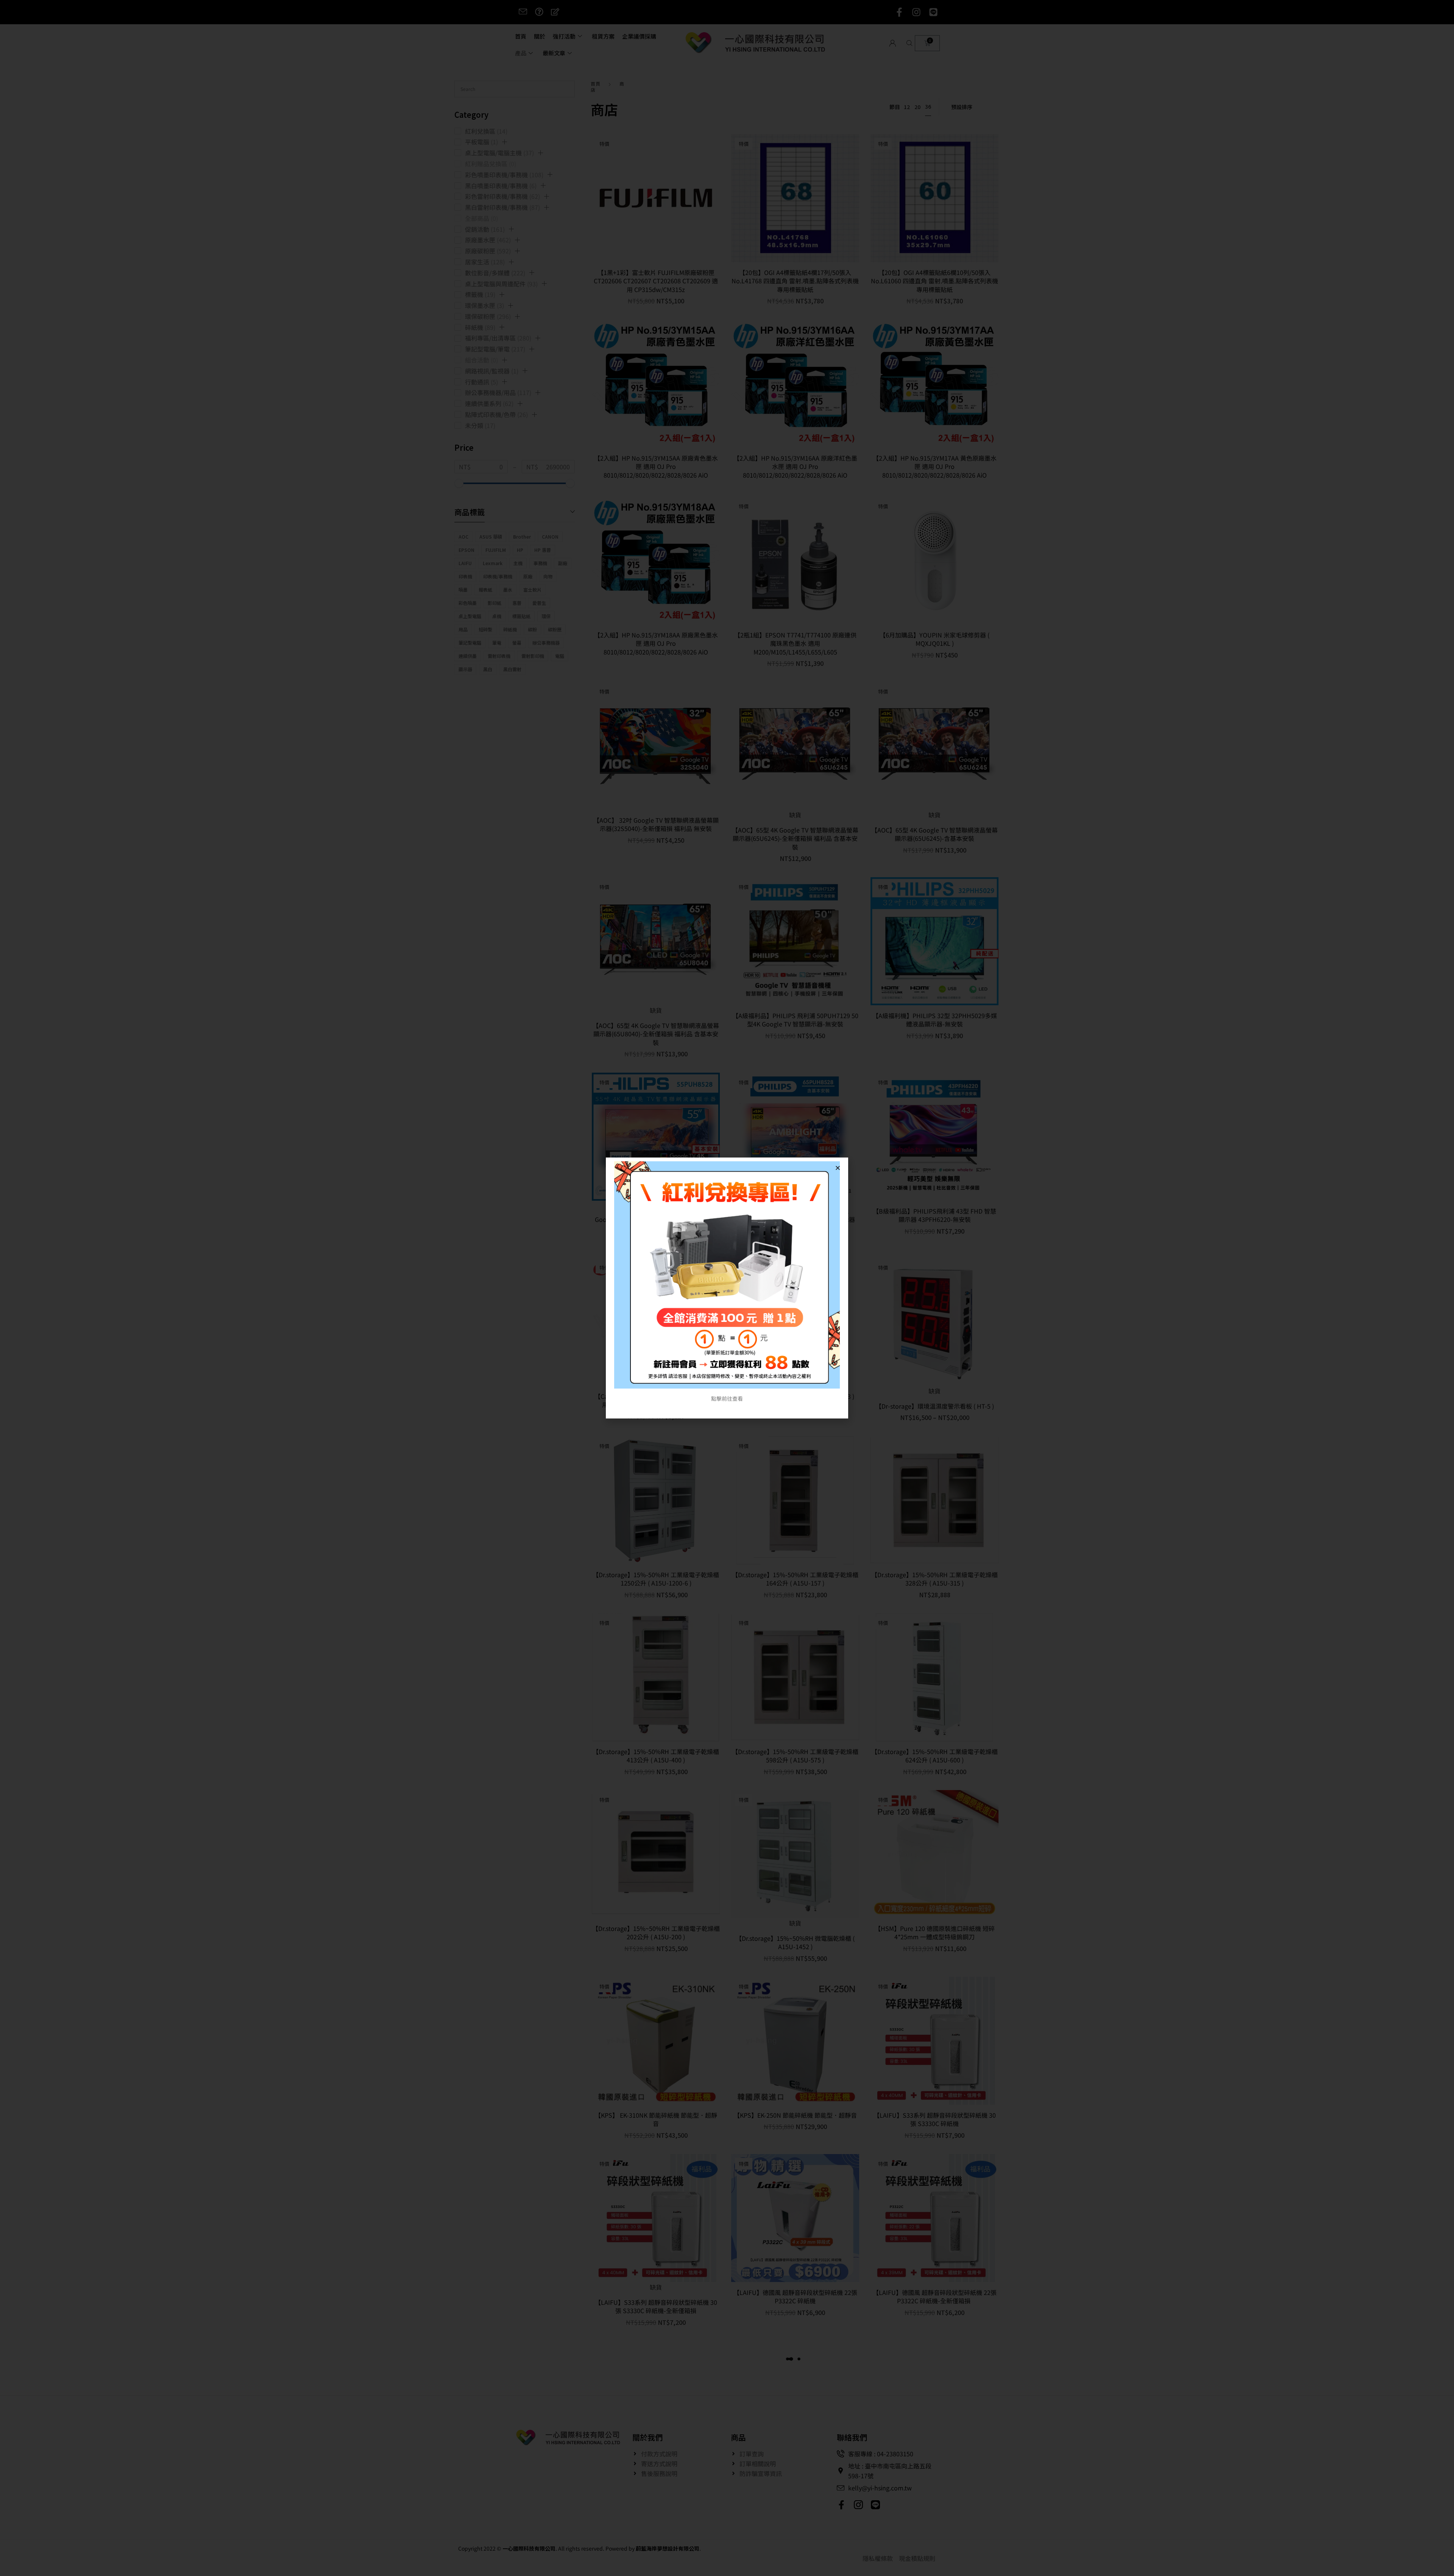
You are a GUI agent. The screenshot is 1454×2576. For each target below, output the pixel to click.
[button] (838, 1168)
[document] (727, 1288)
